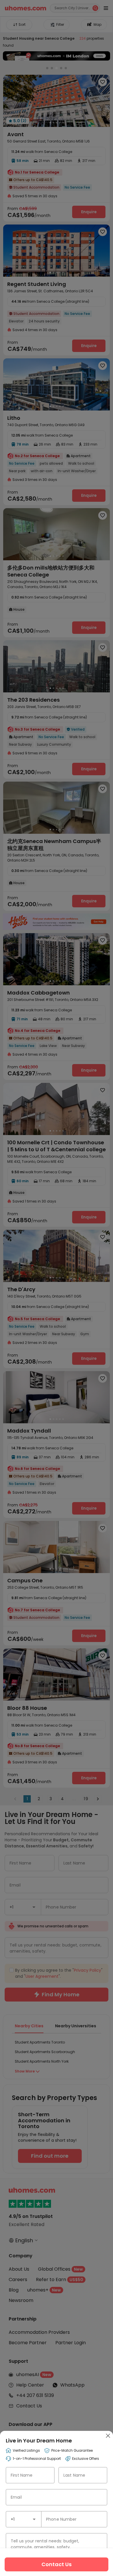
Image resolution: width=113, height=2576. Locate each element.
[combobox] (24, 2519)
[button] (34, 2519)
